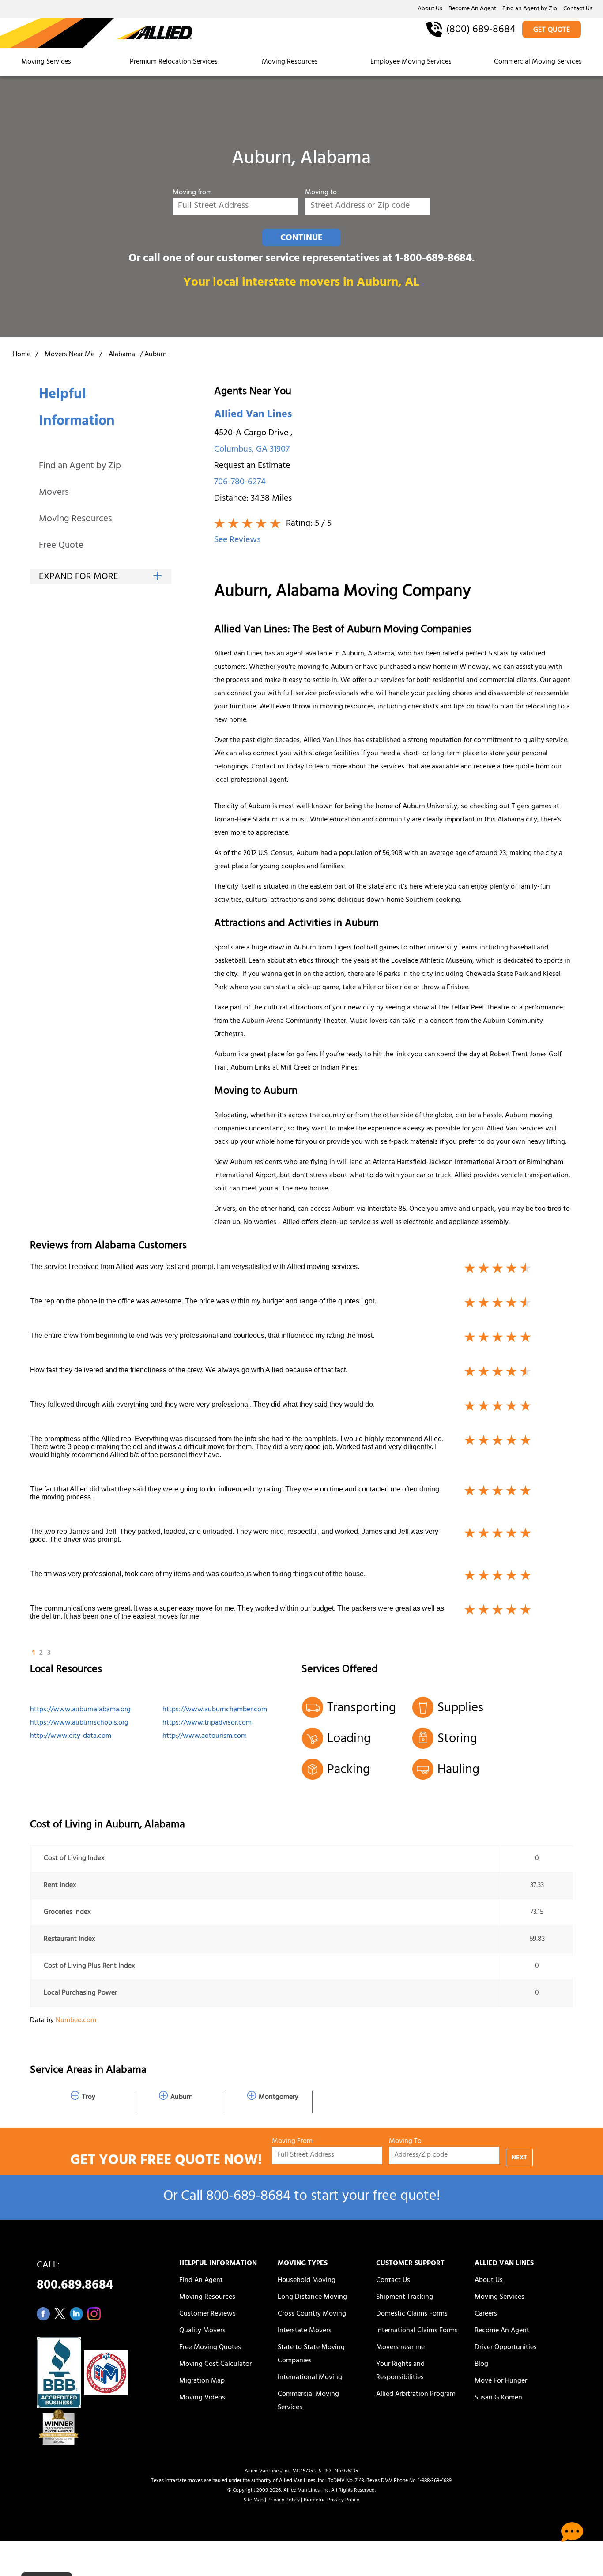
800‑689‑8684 (248, 2198)
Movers (54, 493)
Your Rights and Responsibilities (400, 2371)
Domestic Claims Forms (412, 2314)
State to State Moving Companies (311, 2354)
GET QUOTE (552, 30)
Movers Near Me (70, 355)
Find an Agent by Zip (530, 9)
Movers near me (400, 2348)
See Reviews (237, 540)
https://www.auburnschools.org (79, 1723)
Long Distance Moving (312, 2297)
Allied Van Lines (253, 415)
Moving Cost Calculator (215, 2365)
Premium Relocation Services (175, 62)
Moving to (321, 193)
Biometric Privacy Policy (332, 2501)
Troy (89, 2098)
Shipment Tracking (405, 2297)
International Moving (310, 2378)
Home (22, 355)
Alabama (122, 355)
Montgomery (279, 2098)
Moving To (405, 2142)
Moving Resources (290, 62)
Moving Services (46, 62)
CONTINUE (301, 238)
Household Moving (307, 2281)
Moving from (192, 193)
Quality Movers (202, 2331)
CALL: (75, 2278)
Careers (486, 2314)
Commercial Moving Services (538, 62)
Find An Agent (201, 2281)
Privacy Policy (284, 2501)
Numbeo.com (76, 2021)
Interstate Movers (305, 2331)
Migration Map (202, 2381)
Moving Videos (202, 2398)
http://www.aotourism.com (205, 1736)
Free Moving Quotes (210, 2348)
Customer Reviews (207, 2314)
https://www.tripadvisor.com (207, 1723)
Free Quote (61, 546)
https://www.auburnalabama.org (80, 1710)
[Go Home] (96, 34)
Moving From (292, 2142)
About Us (430, 9)
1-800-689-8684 (433, 259)
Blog (481, 2365)
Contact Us (578, 9)
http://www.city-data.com (71, 1736)
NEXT (519, 2158)
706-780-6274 (240, 483)
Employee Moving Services (411, 62)
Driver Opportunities (506, 2348)
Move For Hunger (501, 2381)
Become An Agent (472, 9)
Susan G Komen (498, 2398)
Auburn (182, 2098)
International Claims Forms (417, 2331)
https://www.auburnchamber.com (215, 1710)
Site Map (254, 2501)
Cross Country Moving (312, 2314)
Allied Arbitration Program (416, 2395)
